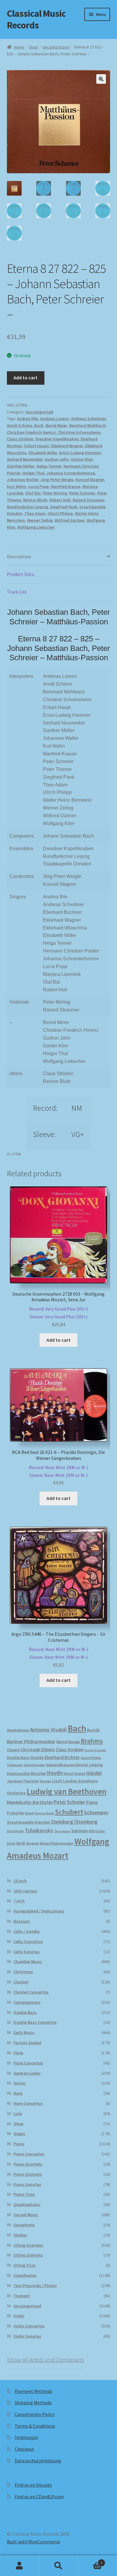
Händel (94, 1773)
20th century (25, 1891)
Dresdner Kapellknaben (57, 439)
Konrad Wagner (90, 480)
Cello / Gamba (27, 1931)
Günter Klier (82, 459)
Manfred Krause (66, 486)
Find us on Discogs (33, 2485)
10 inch (20, 1881)
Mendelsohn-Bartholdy (30, 1802)
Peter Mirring (55, 493)
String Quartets (28, 2245)
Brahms (92, 1741)
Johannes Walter (23, 480)
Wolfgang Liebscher (36, 527)
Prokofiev (16, 1813)
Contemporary (27, 2002)
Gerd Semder (34, 1765)
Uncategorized (56, 47)
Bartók (93, 1730)
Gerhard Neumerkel (25, 459)
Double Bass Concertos (35, 2022)
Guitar (19, 2083)
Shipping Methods (33, 2402)
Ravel (30, 1813)
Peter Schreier (82, 493)
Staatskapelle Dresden (28, 1822)
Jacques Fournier (23, 1781)
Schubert (69, 1812)
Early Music (24, 2032)
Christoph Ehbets (38, 1750)
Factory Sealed (27, 2043)
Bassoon (22, 1921)
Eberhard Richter (62, 1757)
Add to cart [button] (58, 1340)
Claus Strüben (20, 439)
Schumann (96, 1812)
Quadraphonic (27, 2204)
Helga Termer (49, 466)
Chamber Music (28, 1962)
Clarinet (21, 1982)
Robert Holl (60, 500)
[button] (101, 79)
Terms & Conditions (35, 2426)
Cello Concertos (28, 1941)
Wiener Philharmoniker (57, 1843)
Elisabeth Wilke (43, 453)
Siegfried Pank (64, 507)
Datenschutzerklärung (38, 2461)
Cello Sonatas (27, 1952)
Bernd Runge (68, 1742)
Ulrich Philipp (60, 513)
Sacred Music (26, 2215)
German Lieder (27, 2073)
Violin (19, 2316)
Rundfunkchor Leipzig (27, 507)
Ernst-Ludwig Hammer (80, 453)
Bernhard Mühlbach (87, 425)
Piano (92, 1802)
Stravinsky (15, 1831)
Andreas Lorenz (55, 419)
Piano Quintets (28, 2174)
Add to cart (25, 378)
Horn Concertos (28, 2103)
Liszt (57, 1781)
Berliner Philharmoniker (31, 1742)
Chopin (13, 1750)
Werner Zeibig (40, 520)
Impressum (26, 2437)
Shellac (20, 2235)
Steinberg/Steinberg (74, 1822)
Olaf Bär (33, 493)
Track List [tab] (17, 592)
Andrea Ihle (28, 419)
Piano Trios (24, 2194)
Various (79, 1831)
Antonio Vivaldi (48, 1730)
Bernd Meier (56, 425)
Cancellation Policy (35, 2414)
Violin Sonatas (27, 2336)
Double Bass (18, 1758)
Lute (18, 2114)
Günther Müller (21, 466)
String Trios (25, 2265)
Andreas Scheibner (88, 419)
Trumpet (22, 2296)
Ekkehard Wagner (67, 446)
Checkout (24, 2449)
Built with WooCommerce (33, 2542)
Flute (18, 2053)
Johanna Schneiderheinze (71, 473)
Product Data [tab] (21, 574)
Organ (19, 2134)
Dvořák (37, 1758)
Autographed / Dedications (39, 1911)
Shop (33, 47)
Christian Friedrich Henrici (31, 432)
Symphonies (25, 2275)
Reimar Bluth (35, 500)
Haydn (55, 1773)
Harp (18, 2093)
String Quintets (28, 2255)
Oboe (18, 2124)
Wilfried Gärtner (70, 520)
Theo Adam (35, 513)
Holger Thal (33, 473)
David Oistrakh (95, 1750)
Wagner (33, 1843)
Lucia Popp (39, 486)
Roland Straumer (88, 500)
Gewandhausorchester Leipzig (74, 1765)
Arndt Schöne (19, 425)
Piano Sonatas (27, 2184)
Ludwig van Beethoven (67, 1791)
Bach (39, 425)
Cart (90, 2561)
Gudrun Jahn (57, 459)
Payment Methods (33, 2391)
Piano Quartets (28, 2164)
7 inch (19, 1901)
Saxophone (24, 2225)
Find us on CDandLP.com (39, 2496)
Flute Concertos (28, 2063)
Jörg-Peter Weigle (57, 480)
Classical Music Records (36, 19)
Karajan (45, 1781)
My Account (19, 2566)
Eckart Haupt (37, 446)
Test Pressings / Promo (35, 2286)
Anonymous (18, 1730)
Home (19, 47)
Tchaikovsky (39, 1831)
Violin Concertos (29, 2326)
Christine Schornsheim (79, 432)
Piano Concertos (29, 2154)
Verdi (21, 1843)
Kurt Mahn (16, 486)
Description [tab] (19, 556)
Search (58, 2566)
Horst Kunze (75, 1773)
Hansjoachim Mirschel (26, 1774)
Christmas (23, 1972)
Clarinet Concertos (31, 1992)
